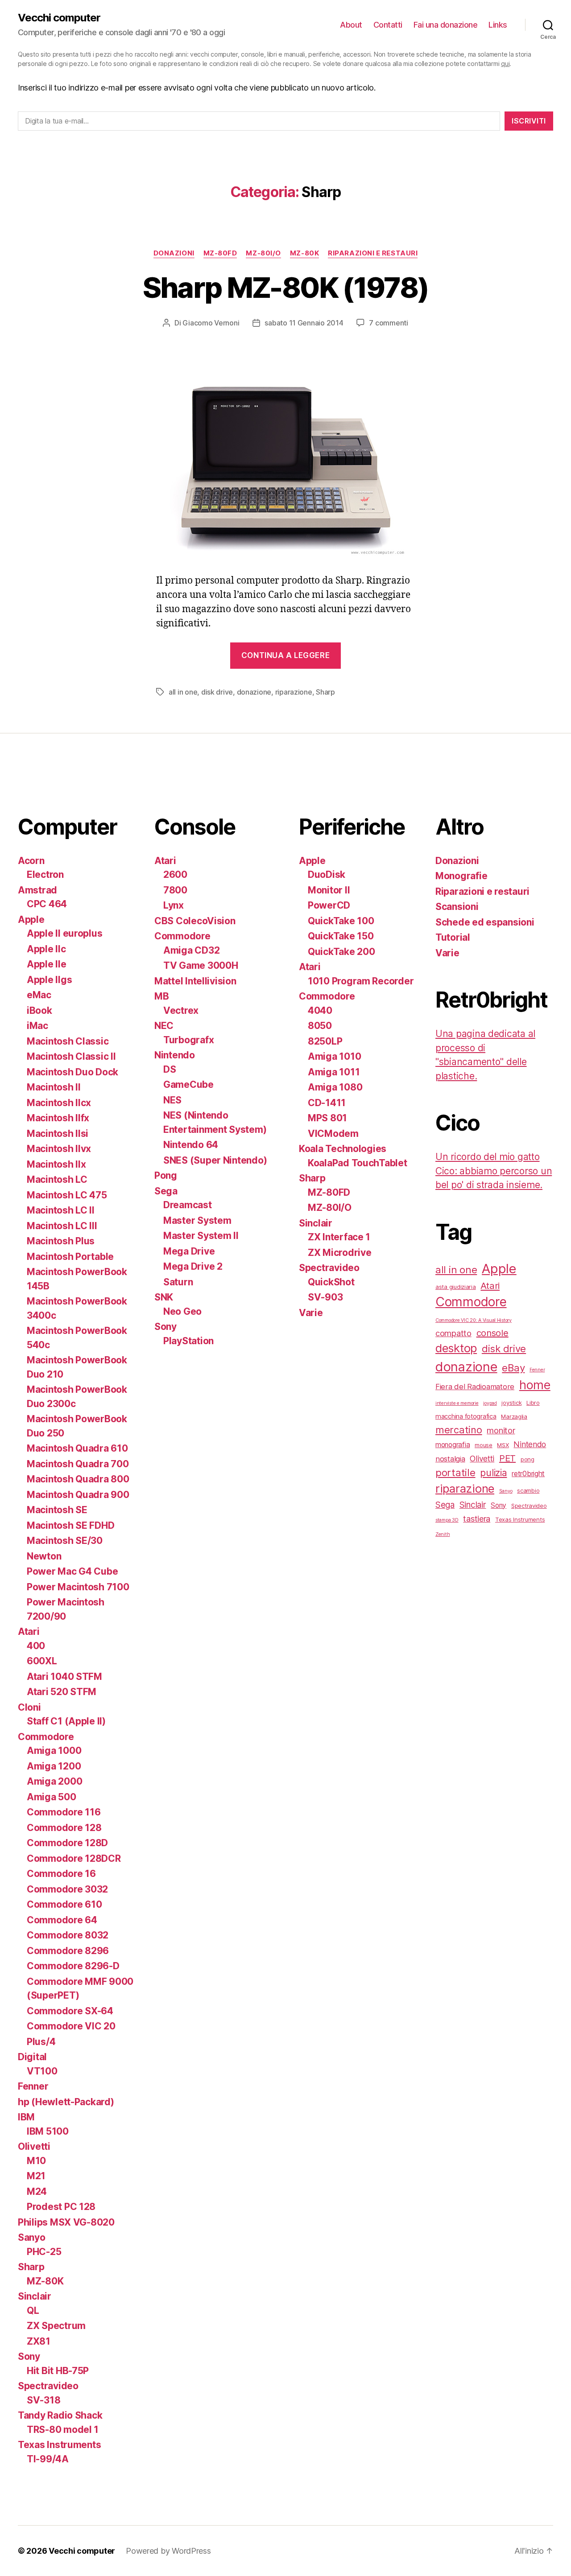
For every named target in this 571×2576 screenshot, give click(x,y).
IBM (26, 2117)
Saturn (178, 1282)
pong (528, 1459)
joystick (511, 1403)
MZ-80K (304, 253)
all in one (183, 692)
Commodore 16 (61, 1874)
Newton (44, 1556)
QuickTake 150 (341, 936)
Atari (29, 1632)
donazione (254, 692)
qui (505, 64)
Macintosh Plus (61, 1241)
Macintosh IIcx (59, 1103)
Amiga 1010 (334, 1056)
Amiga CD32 (191, 950)
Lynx (174, 905)
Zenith (443, 1534)
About (351, 25)
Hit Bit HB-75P (58, 2371)
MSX (503, 1445)
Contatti (388, 25)
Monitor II (329, 890)
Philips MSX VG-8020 (66, 2222)
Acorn (31, 861)
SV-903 (325, 1297)
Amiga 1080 (335, 1087)
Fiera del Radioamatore (475, 1387)
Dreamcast (188, 1205)
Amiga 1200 (54, 1766)
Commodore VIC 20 (71, 2026)
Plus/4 (41, 2042)
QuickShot (331, 1282)
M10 (36, 2161)
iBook (39, 1010)
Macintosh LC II (61, 1210)
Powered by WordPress (168, 2551)
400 (36, 1646)
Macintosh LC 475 (67, 1195)
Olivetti (34, 2146)
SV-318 (43, 2400)
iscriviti (529, 121)
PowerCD (329, 905)
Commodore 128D (67, 1843)
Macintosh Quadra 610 (77, 1448)
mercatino (459, 1430)
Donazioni (174, 253)
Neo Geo (182, 1311)
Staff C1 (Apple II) (66, 1721)
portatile (455, 1472)
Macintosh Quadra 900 (78, 1495)
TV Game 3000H (201, 965)
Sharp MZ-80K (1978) (285, 287)
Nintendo (175, 1055)
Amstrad (37, 890)
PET (507, 1458)
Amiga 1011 (334, 1072)
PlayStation (188, 1341)
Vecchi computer (59, 18)
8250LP (325, 1041)
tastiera (477, 1518)
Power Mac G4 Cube (72, 1571)
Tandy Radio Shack (60, 2415)
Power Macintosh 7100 (78, 1587)
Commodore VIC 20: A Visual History (474, 1320)
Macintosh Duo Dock (72, 1072)
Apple (31, 920)
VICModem (333, 1134)
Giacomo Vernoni (211, 323)
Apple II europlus (64, 933)
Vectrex (181, 1010)
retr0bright (528, 1474)
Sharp (325, 692)
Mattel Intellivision (195, 981)
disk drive (217, 692)
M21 (36, 2176)
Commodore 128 (64, 1828)
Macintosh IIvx (59, 1149)
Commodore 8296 (68, 1951)
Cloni (29, 1707)
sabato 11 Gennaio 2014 (304, 323)
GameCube (188, 1084)
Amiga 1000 (54, 1751)
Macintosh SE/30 (65, 1541)
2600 (175, 874)
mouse (484, 1445)
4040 (320, 1010)
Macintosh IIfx (58, 1118)
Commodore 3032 (67, 1889)
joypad (490, 1403)
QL (33, 2311)
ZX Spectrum (56, 2326)
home (535, 1385)
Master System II (201, 1236)
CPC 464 (47, 904)
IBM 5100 (48, 2131)
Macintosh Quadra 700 (78, 1464)
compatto (453, 1333)
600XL (42, 1661)
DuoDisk (327, 874)
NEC (164, 1026)
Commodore (46, 1737)
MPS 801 (327, 1118)
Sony (29, 2356)
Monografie (461, 876)
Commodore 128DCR (74, 1858)
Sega (166, 1191)
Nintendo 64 (191, 1145)
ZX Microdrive (340, 1253)
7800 (175, 890)
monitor (501, 1430)
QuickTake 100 (341, 921)
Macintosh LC (57, 1179)
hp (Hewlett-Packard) (66, 2102)
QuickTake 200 (341, 952)
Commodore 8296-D (73, 1966)
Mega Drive (189, 1251)
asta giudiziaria (456, 1287)
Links (498, 25)
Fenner (33, 2086)
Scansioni (457, 907)
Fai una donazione (446, 25)
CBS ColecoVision (195, 921)
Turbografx (188, 1040)
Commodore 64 (62, 1920)
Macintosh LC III (62, 1226)
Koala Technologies (343, 1149)
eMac (39, 995)
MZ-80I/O (263, 253)
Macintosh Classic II (71, 1056)
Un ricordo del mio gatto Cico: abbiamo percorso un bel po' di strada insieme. (494, 1171)
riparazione (294, 692)
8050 (320, 1026)
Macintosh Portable (70, 1257)
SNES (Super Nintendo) (215, 1160)
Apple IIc (46, 949)
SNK (164, 1297)
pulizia (493, 1473)
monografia (453, 1445)
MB (161, 996)
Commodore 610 (64, 1904)
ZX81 (39, 2341)
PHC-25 (44, 2252)
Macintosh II (54, 1087)
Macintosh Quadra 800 (78, 1479)
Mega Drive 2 (193, 1266)
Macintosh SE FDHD (70, 1525)
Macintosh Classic (68, 1041)
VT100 (42, 2071)
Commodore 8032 (68, 1935)
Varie (311, 1313)
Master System (197, 1220)
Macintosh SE (57, 1510)
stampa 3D (447, 1520)
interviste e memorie (457, 1403)
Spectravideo (48, 2386)
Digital (32, 2057)
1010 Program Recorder (361, 981)
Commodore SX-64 (70, 2011)
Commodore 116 (64, 1812)
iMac (37, 1026)
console (492, 1333)
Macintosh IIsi (58, 1134)
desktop (456, 1348)
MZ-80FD (220, 253)
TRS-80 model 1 (63, 2430)
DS (170, 1069)
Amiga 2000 (54, 1781)
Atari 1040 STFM (64, 1677)
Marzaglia (514, 1416)
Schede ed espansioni (485, 922)
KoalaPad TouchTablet (358, 1163)
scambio (528, 1490)
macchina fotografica (466, 1416)
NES (172, 1100)
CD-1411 (327, 1103)
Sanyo (32, 2237)
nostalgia (450, 1459)
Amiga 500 (52, 1797)
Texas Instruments (59, 2445)
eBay (513, 1368)
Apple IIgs (49, 980)
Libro (533, 1403)
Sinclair (35, 2296)
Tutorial (453, 937)
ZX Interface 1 (339, 1237)
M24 (37, 2191)
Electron (45, 874)
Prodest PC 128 (61, 2207)
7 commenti (388, 323)
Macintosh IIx (56, 1164)
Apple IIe (47, 964)
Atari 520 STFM (62, 1692)
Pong (166, 1175)
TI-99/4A (48, 2459)
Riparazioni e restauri (373, 253)
